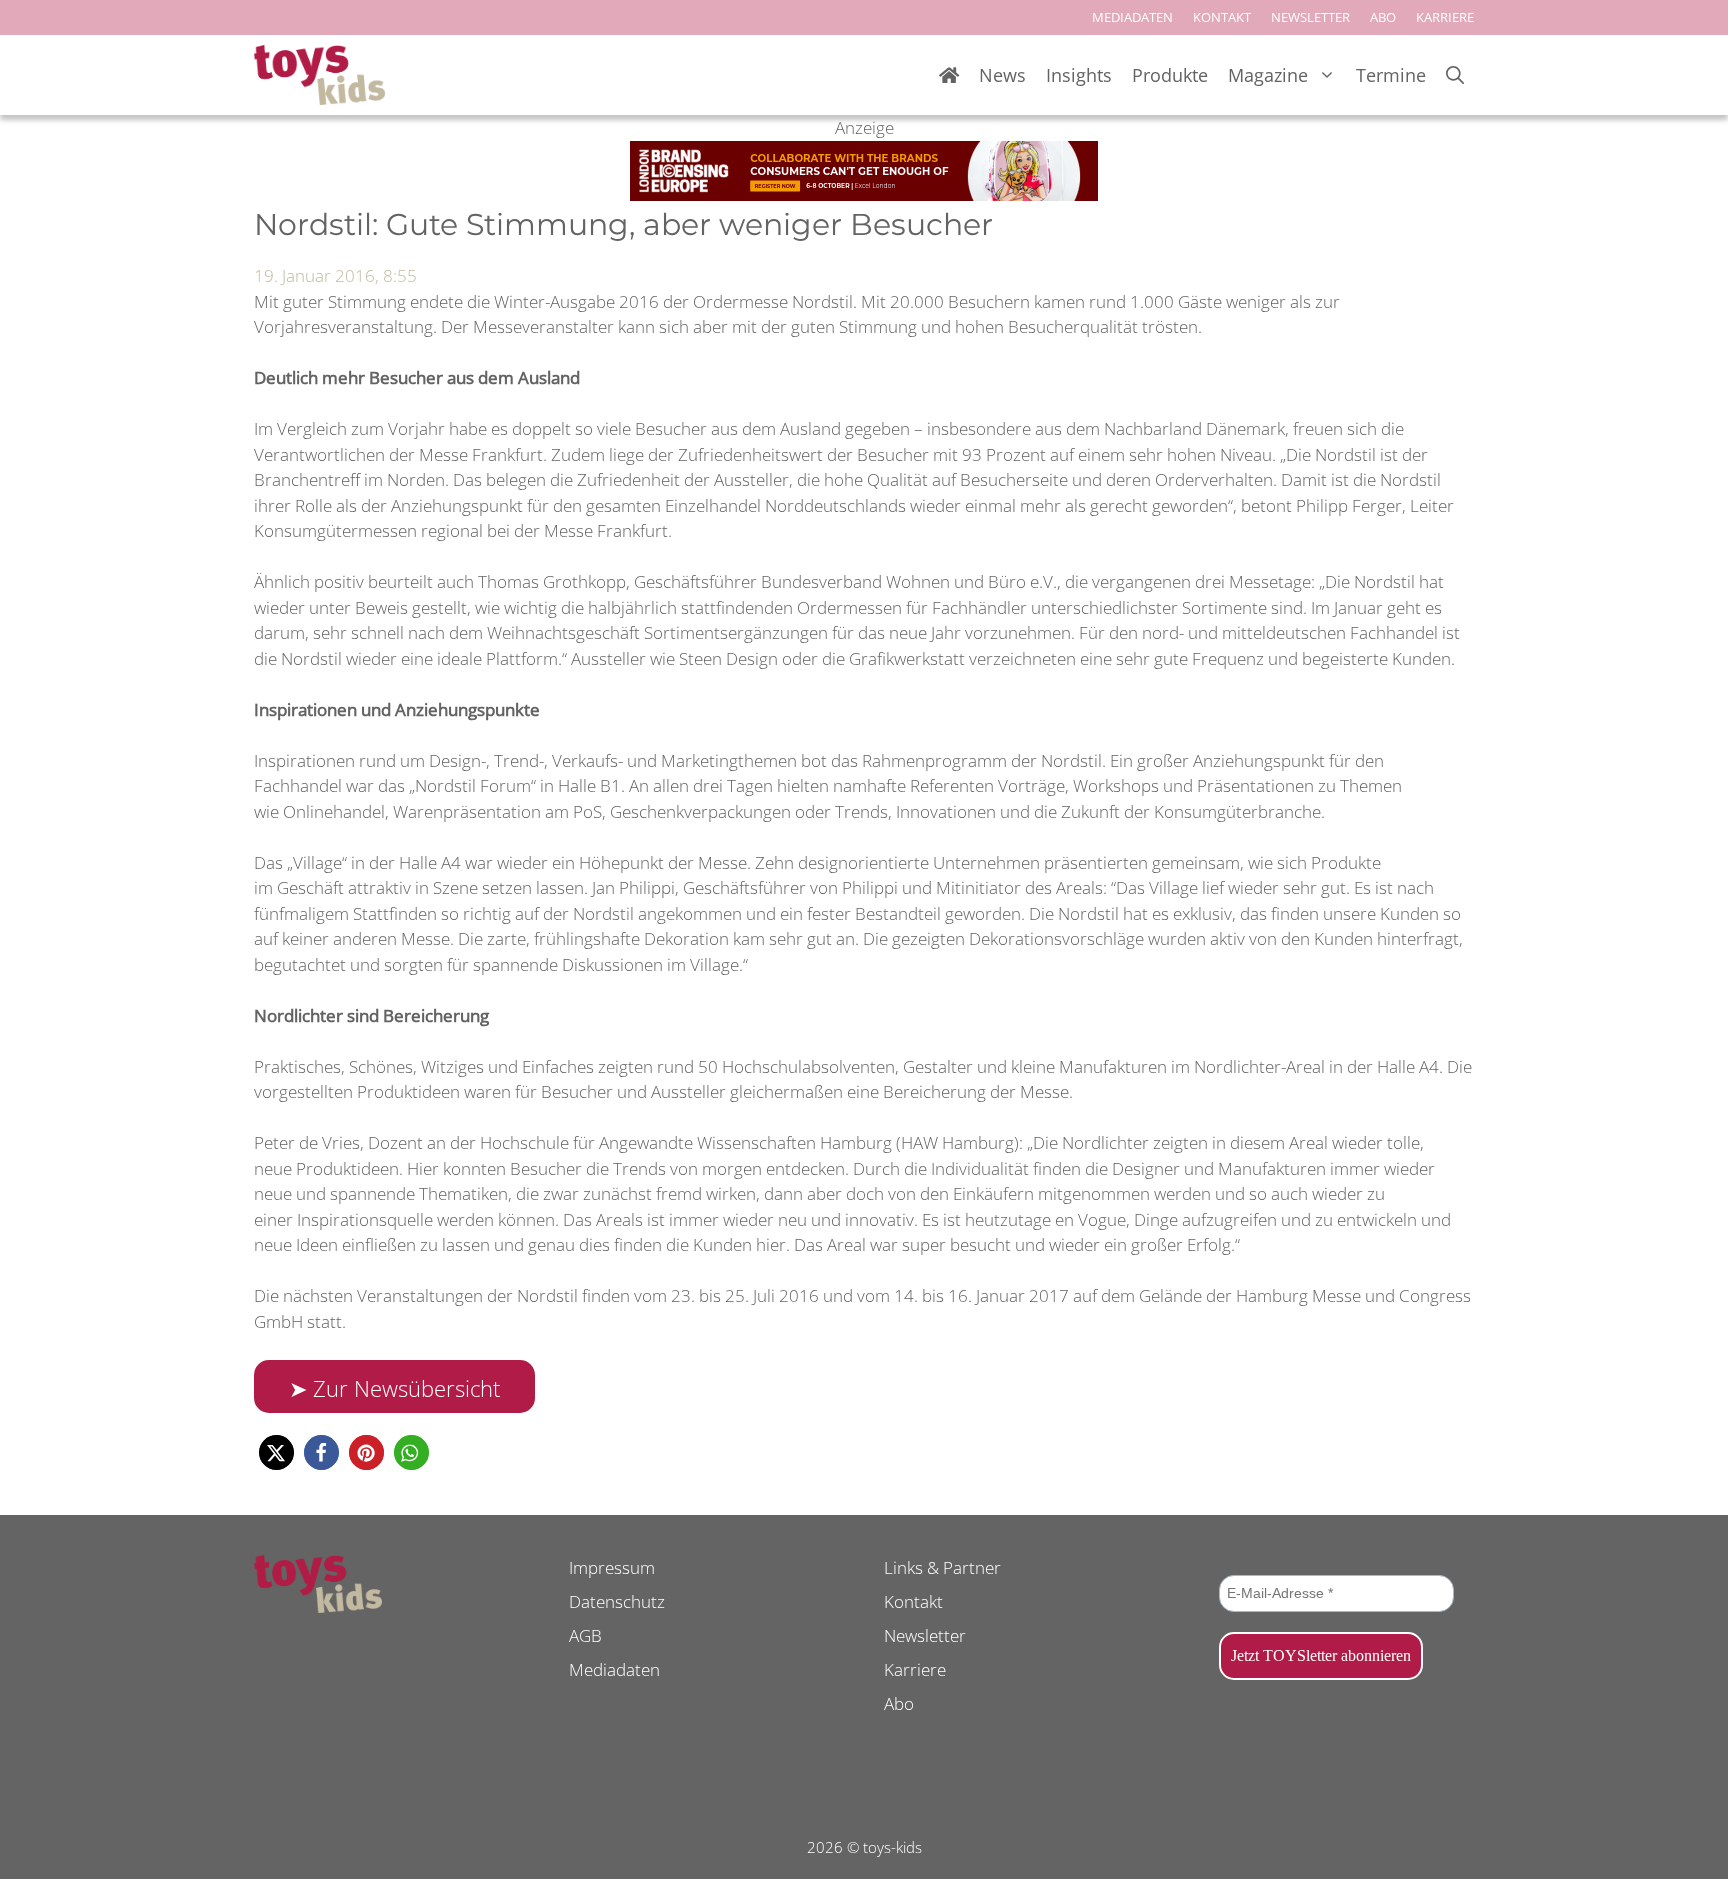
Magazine (1268, 75)
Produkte (1170, 75)
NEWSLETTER (1310, 17)
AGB (585, 1635)
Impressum (612, 1567)
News (1002, 75)
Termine (1391, 75)
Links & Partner (942, 1567)
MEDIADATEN (1132, 17)
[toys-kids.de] (319, 75)
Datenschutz (617, 1601)
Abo (899, 1703)
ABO (1383, 17)
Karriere (915, 1669)
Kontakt (913, 1601)
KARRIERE (1445, 17)
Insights (1079, 75)
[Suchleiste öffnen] (1455, 75)
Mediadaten (614, 1669)
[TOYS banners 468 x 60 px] (864, 194)
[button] (276, 1452)
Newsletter (925, 1635)
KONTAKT (1222, 17)
